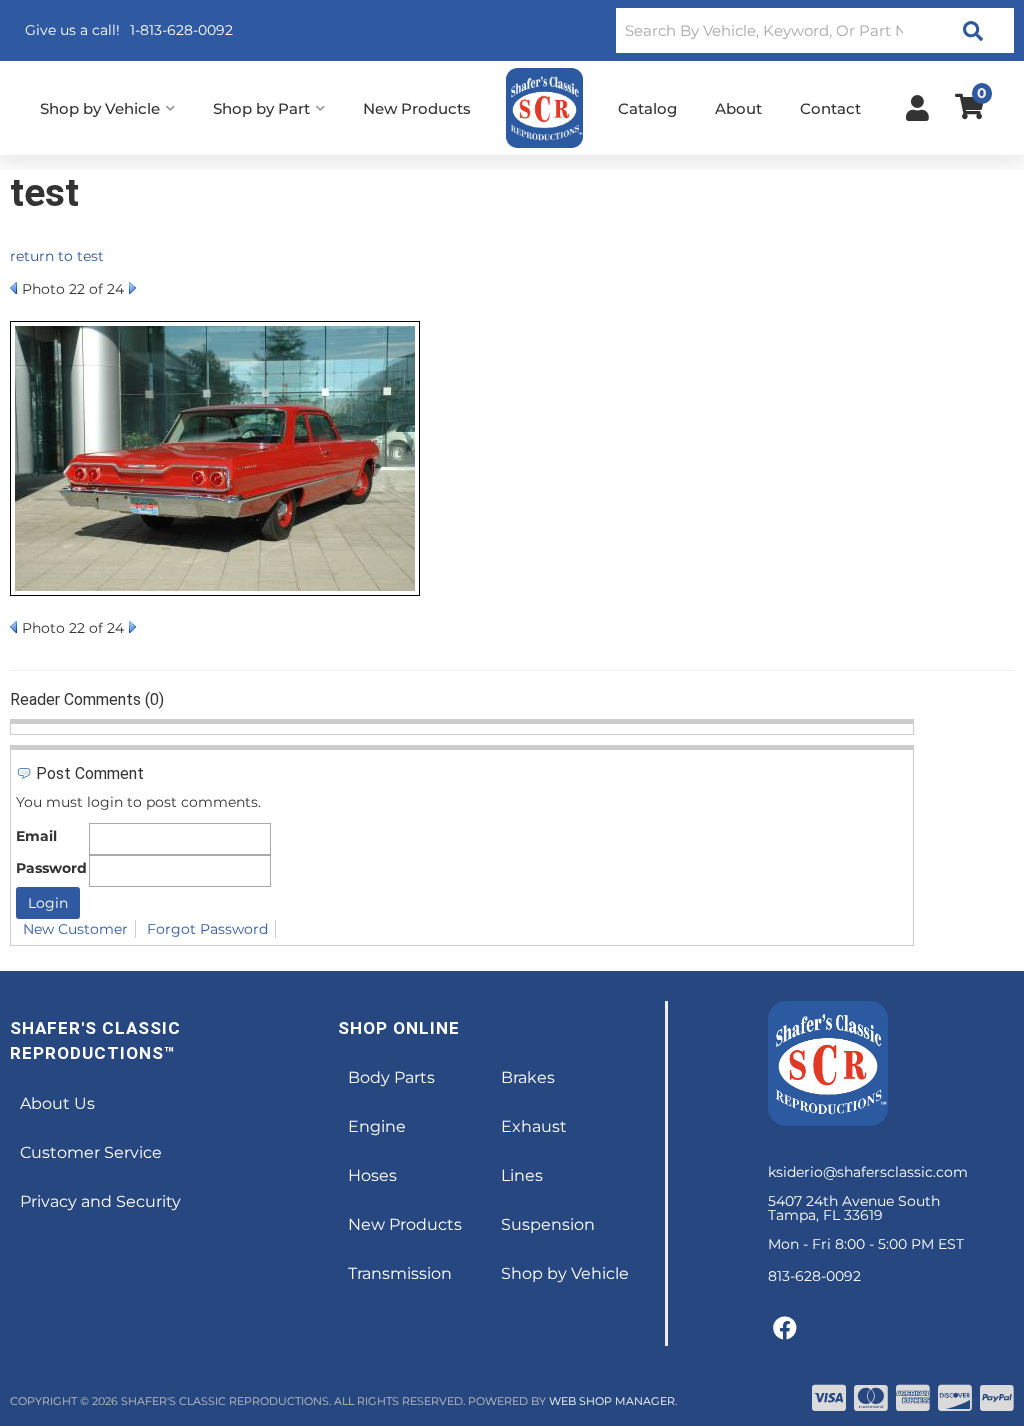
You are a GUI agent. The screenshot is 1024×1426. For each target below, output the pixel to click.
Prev (13, 288)
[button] (815, 30)
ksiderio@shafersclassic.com (868, 1172)
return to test (57, 256)
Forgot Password (207, 929)
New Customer (75, 929)
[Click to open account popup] (917, 108)
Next (132, 288)
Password (51, 868)
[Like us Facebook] (785, 1329)
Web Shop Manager (612, 1401)
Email (36, 836)
